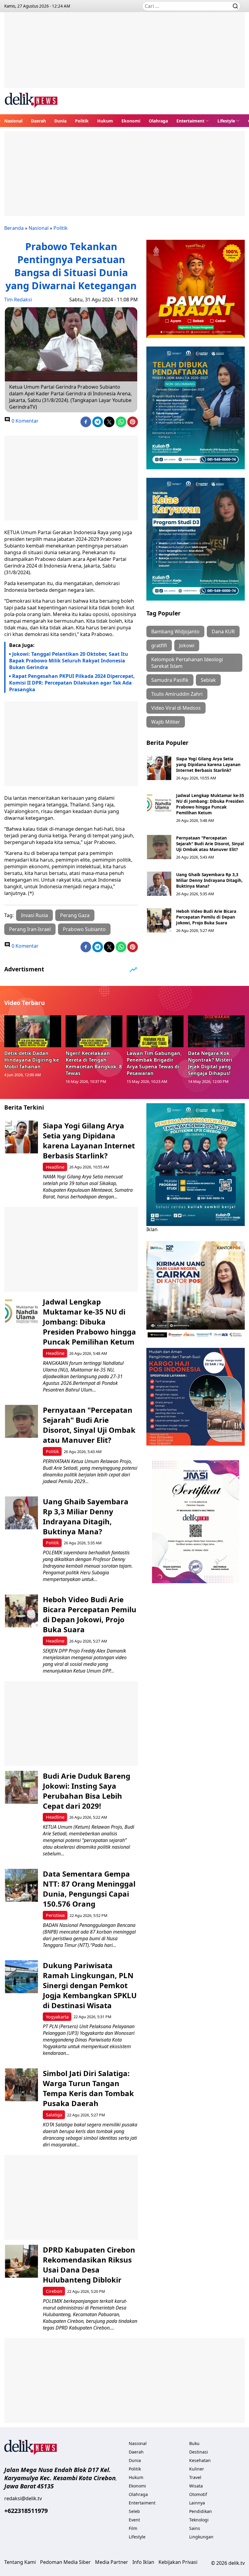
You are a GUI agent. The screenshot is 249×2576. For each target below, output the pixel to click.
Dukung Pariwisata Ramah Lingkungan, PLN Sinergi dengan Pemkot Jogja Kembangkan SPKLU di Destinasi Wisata (90, 1985)
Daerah (38, 121)
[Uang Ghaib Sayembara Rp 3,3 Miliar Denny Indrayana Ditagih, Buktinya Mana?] (159, 884)
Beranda (14, 228)
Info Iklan (143, 2562)
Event (134, 2520)
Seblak (208, 680)
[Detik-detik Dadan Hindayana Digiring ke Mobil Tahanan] (33, 1031)
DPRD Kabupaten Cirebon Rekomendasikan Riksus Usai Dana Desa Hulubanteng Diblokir (89, 2265)
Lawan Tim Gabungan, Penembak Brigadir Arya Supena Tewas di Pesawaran (154, 1063)
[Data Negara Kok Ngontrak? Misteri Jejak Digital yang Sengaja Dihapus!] (217, 1031)
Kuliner (197, 2469)
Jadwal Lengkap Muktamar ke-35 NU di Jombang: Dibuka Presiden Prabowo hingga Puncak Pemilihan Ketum (210, 804)
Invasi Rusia (34, 915)
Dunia (60, 121)
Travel (195, 2477)
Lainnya (197, 2503)
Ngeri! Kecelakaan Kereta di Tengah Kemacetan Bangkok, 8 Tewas (94, 1063)
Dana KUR (223, 631)
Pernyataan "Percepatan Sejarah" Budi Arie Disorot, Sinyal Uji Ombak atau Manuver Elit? (210, 844)
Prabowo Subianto (84, 929)
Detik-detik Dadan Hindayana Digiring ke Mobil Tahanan (32, 1060)
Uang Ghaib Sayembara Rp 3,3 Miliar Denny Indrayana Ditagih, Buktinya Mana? (209, 880)
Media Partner (112, 2562)
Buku (194, 2443)
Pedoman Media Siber (65, 2562)
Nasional (13, 121)
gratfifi (159, 645)
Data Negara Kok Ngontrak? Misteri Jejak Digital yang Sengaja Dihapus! (210, 1063)
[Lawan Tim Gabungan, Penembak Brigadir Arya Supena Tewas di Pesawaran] (155, 1031)
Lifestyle (226, 121)
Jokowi (187, 645)
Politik (82, 121)
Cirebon (54, 2291)
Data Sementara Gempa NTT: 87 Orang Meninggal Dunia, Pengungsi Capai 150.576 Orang (89, 1889)
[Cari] (235, 6)
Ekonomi (131, 121)
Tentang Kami (20, 2562)
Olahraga (158, 121)
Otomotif (198, 2494)
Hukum (105, 121)
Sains (195, 2528)
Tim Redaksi (18, 300)
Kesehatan (200, 2460)
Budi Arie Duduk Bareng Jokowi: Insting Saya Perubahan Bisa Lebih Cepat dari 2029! (87, 1791)
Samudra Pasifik (170, 680)
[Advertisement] (124, 55)
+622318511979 (26, 2511)
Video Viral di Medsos (176, 708)
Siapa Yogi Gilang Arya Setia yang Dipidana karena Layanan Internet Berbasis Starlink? (208, 764)
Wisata (196, 2486)
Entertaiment (190, 121)
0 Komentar (24, 421)
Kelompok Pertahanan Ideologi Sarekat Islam (187, 663)
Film (133, 2528)
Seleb (134, 2511)
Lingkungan (201, 2537)
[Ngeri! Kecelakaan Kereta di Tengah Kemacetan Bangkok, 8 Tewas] (94, 1031)
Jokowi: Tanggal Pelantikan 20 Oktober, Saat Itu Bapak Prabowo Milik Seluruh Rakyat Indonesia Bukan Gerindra (69, 661)
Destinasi (199, 2452)
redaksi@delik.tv (23, 2498)
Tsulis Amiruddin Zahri (177, 694)
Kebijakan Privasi (178, 2562)
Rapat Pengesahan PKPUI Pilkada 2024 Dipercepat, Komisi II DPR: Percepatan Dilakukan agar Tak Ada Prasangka (72, 683)
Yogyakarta (57, 2017)
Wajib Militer (166, 722)
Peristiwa (55, 1915)
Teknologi (199, 2520)
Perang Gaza (75, 915)
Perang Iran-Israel (30, 929)
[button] (193, 121)
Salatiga (54, 2115)
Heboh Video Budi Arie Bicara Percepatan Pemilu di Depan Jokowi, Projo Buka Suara (206, 917)
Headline (55, 1167)
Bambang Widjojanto (175, 631)
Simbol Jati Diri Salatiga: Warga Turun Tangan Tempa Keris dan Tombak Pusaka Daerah (88, 2088)
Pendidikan (201, 2511)
